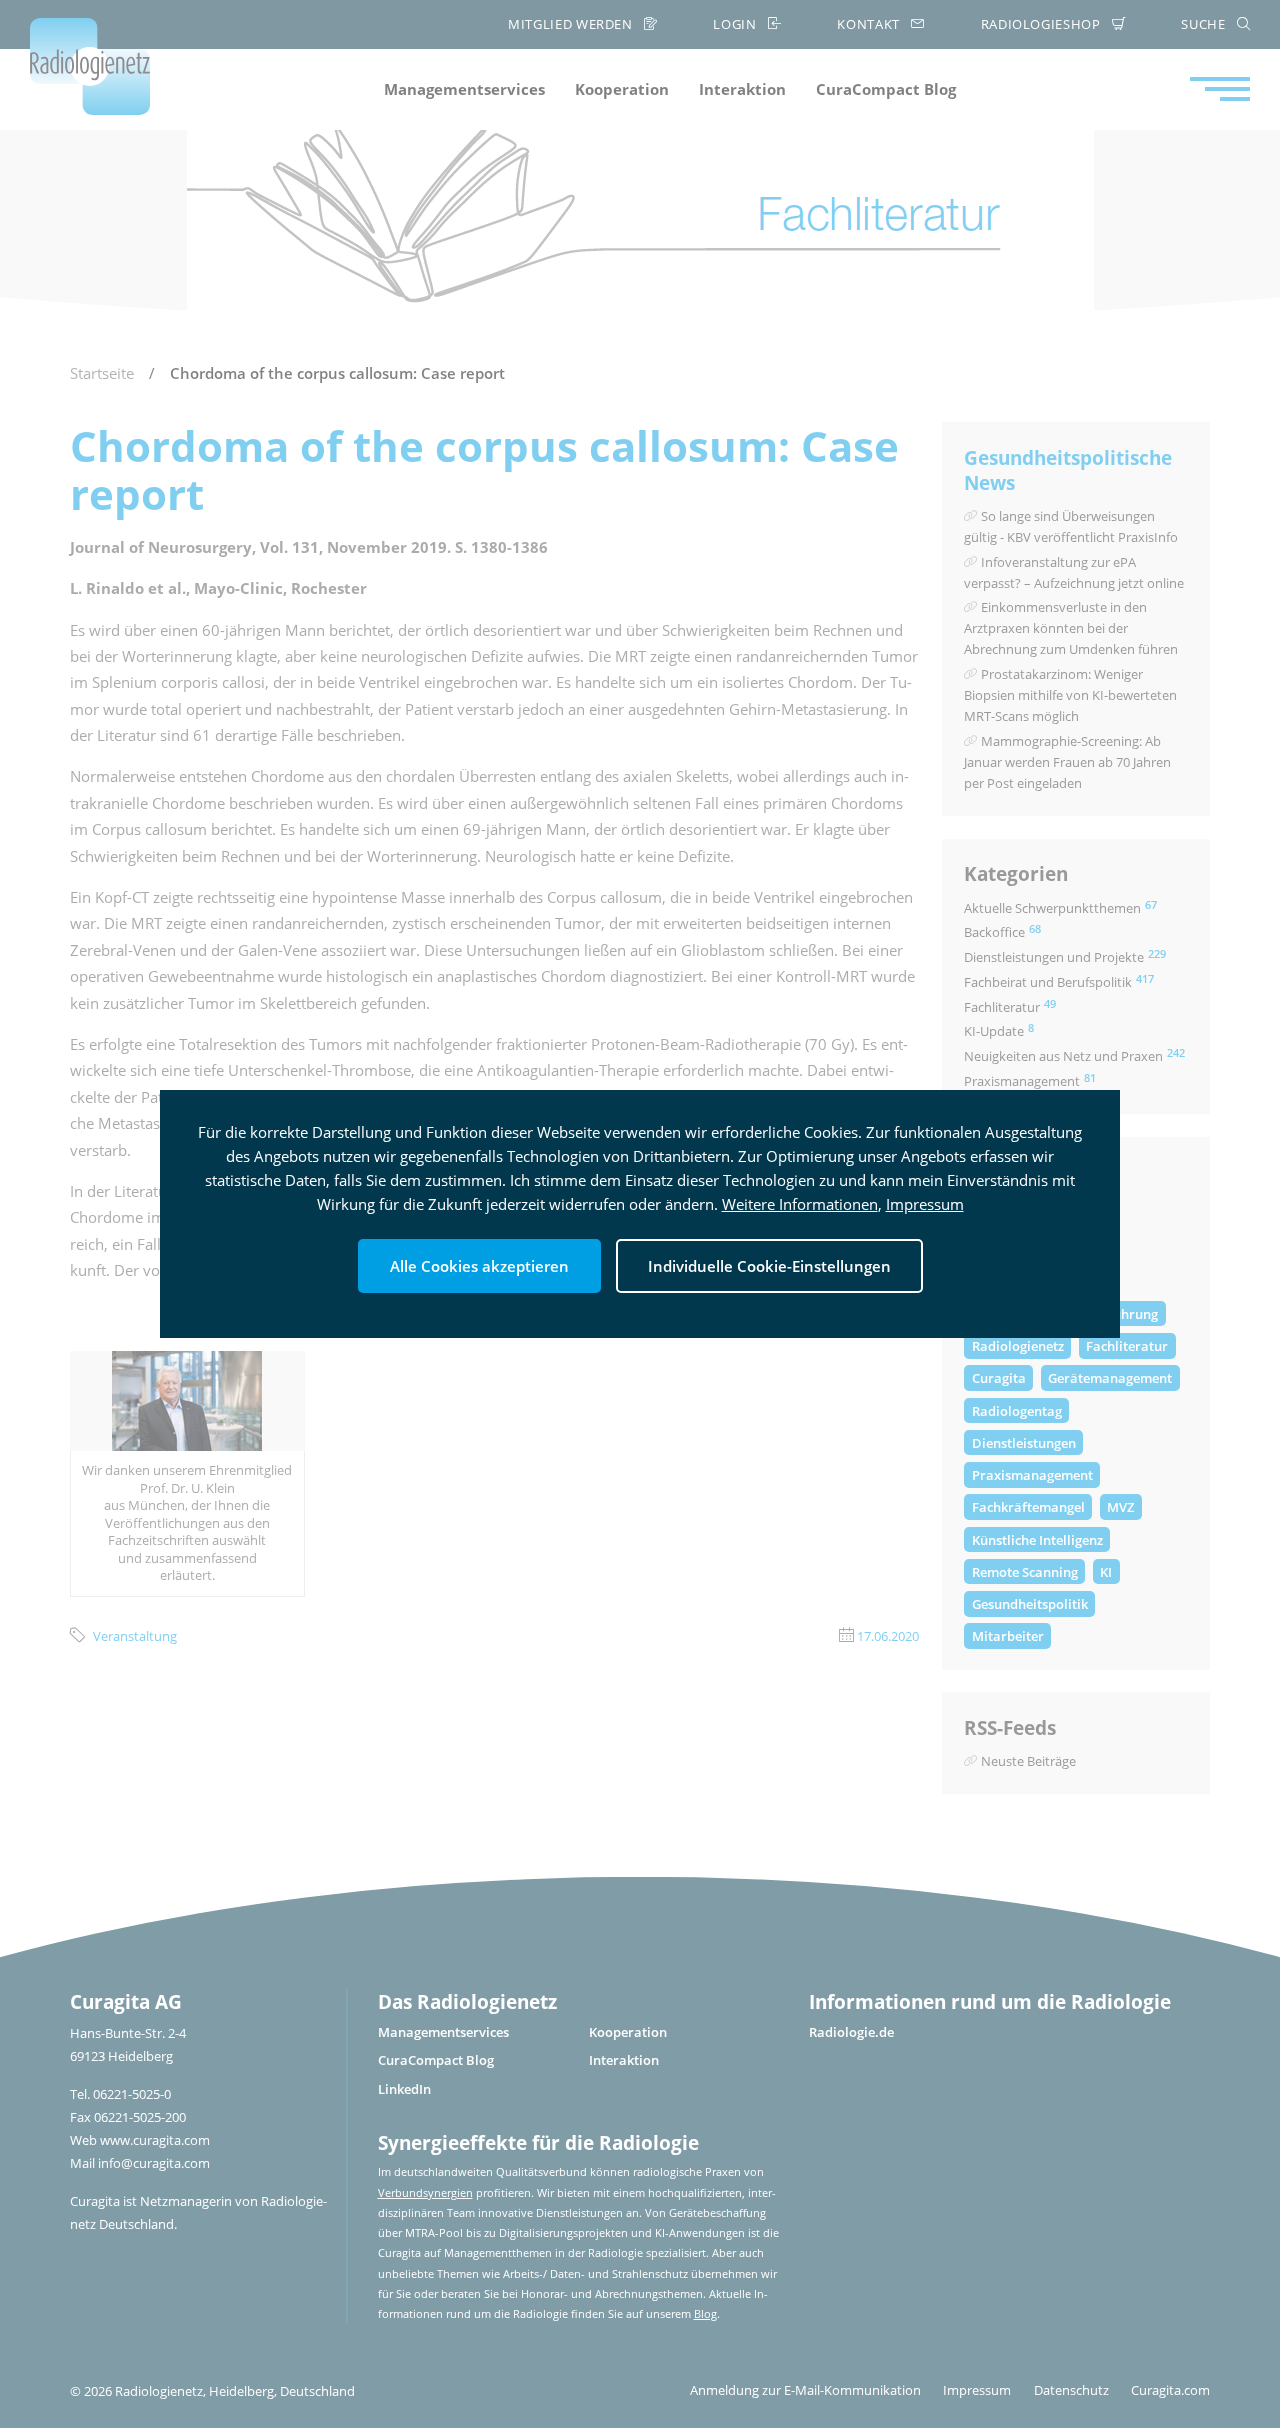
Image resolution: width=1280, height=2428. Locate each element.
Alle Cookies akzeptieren (479, 1266)
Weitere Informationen (800, 1204)
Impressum (925, 1204)
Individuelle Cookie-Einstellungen (769, 1266)
